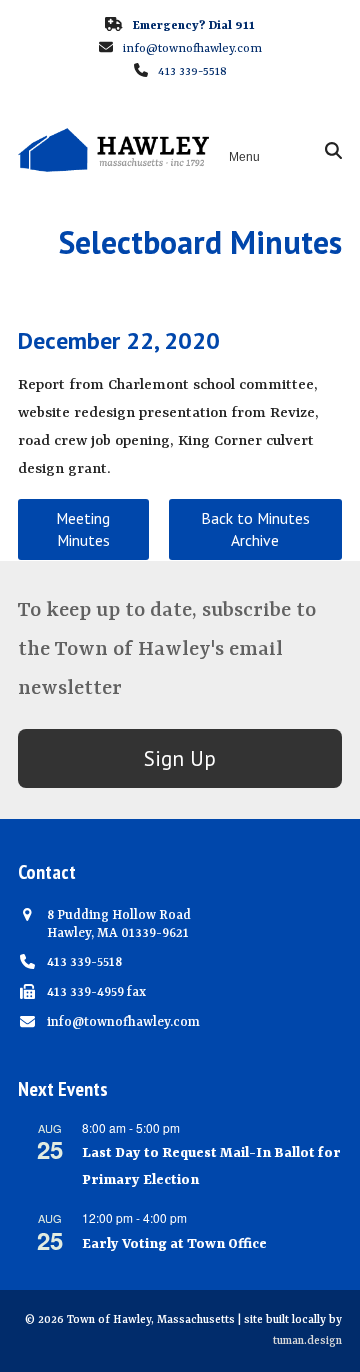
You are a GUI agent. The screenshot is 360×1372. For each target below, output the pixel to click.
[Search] (333, 150)
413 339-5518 (192, 72)
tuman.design (307, 1341)
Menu (244, 157)
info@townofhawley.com (192, 49)
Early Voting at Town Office (174, 1244)
